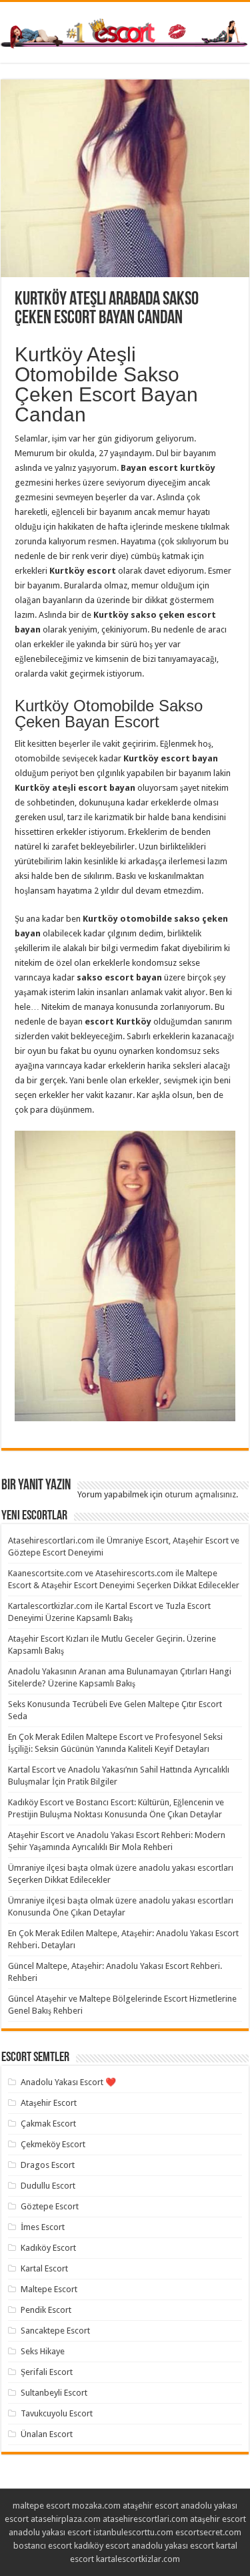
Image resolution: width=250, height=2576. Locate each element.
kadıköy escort (102, 2546)
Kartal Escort (44, 2268)
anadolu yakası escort (50, 2532)
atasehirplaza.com (66, 2519)
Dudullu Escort (48, 2186)
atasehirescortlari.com (145, 2519)
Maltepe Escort (49, 2289)
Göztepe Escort (50, 2206)
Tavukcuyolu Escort (57, 2413)
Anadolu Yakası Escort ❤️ (68, 2082)
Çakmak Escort (48, 2124)
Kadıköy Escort (48, 2248)
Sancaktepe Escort (55, 2331)
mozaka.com (96, 2506)
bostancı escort (43, 2546)
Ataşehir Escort (49, 2103)
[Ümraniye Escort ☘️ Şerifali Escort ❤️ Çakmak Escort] (125, 31)
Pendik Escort (46, 2310)
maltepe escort (41, 2506)
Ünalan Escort (47, 2434)
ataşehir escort (151, 2506)
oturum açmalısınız (200, 1494)
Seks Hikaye (43, 2351)
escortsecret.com (208, 2532)
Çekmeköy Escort (53, 2144)
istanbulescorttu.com (133, 2532)
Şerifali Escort (47, 2372)
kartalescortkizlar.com (138, 2559)
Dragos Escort (48, 2165)
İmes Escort (43, 2227)
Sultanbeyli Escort (54, 2393)
